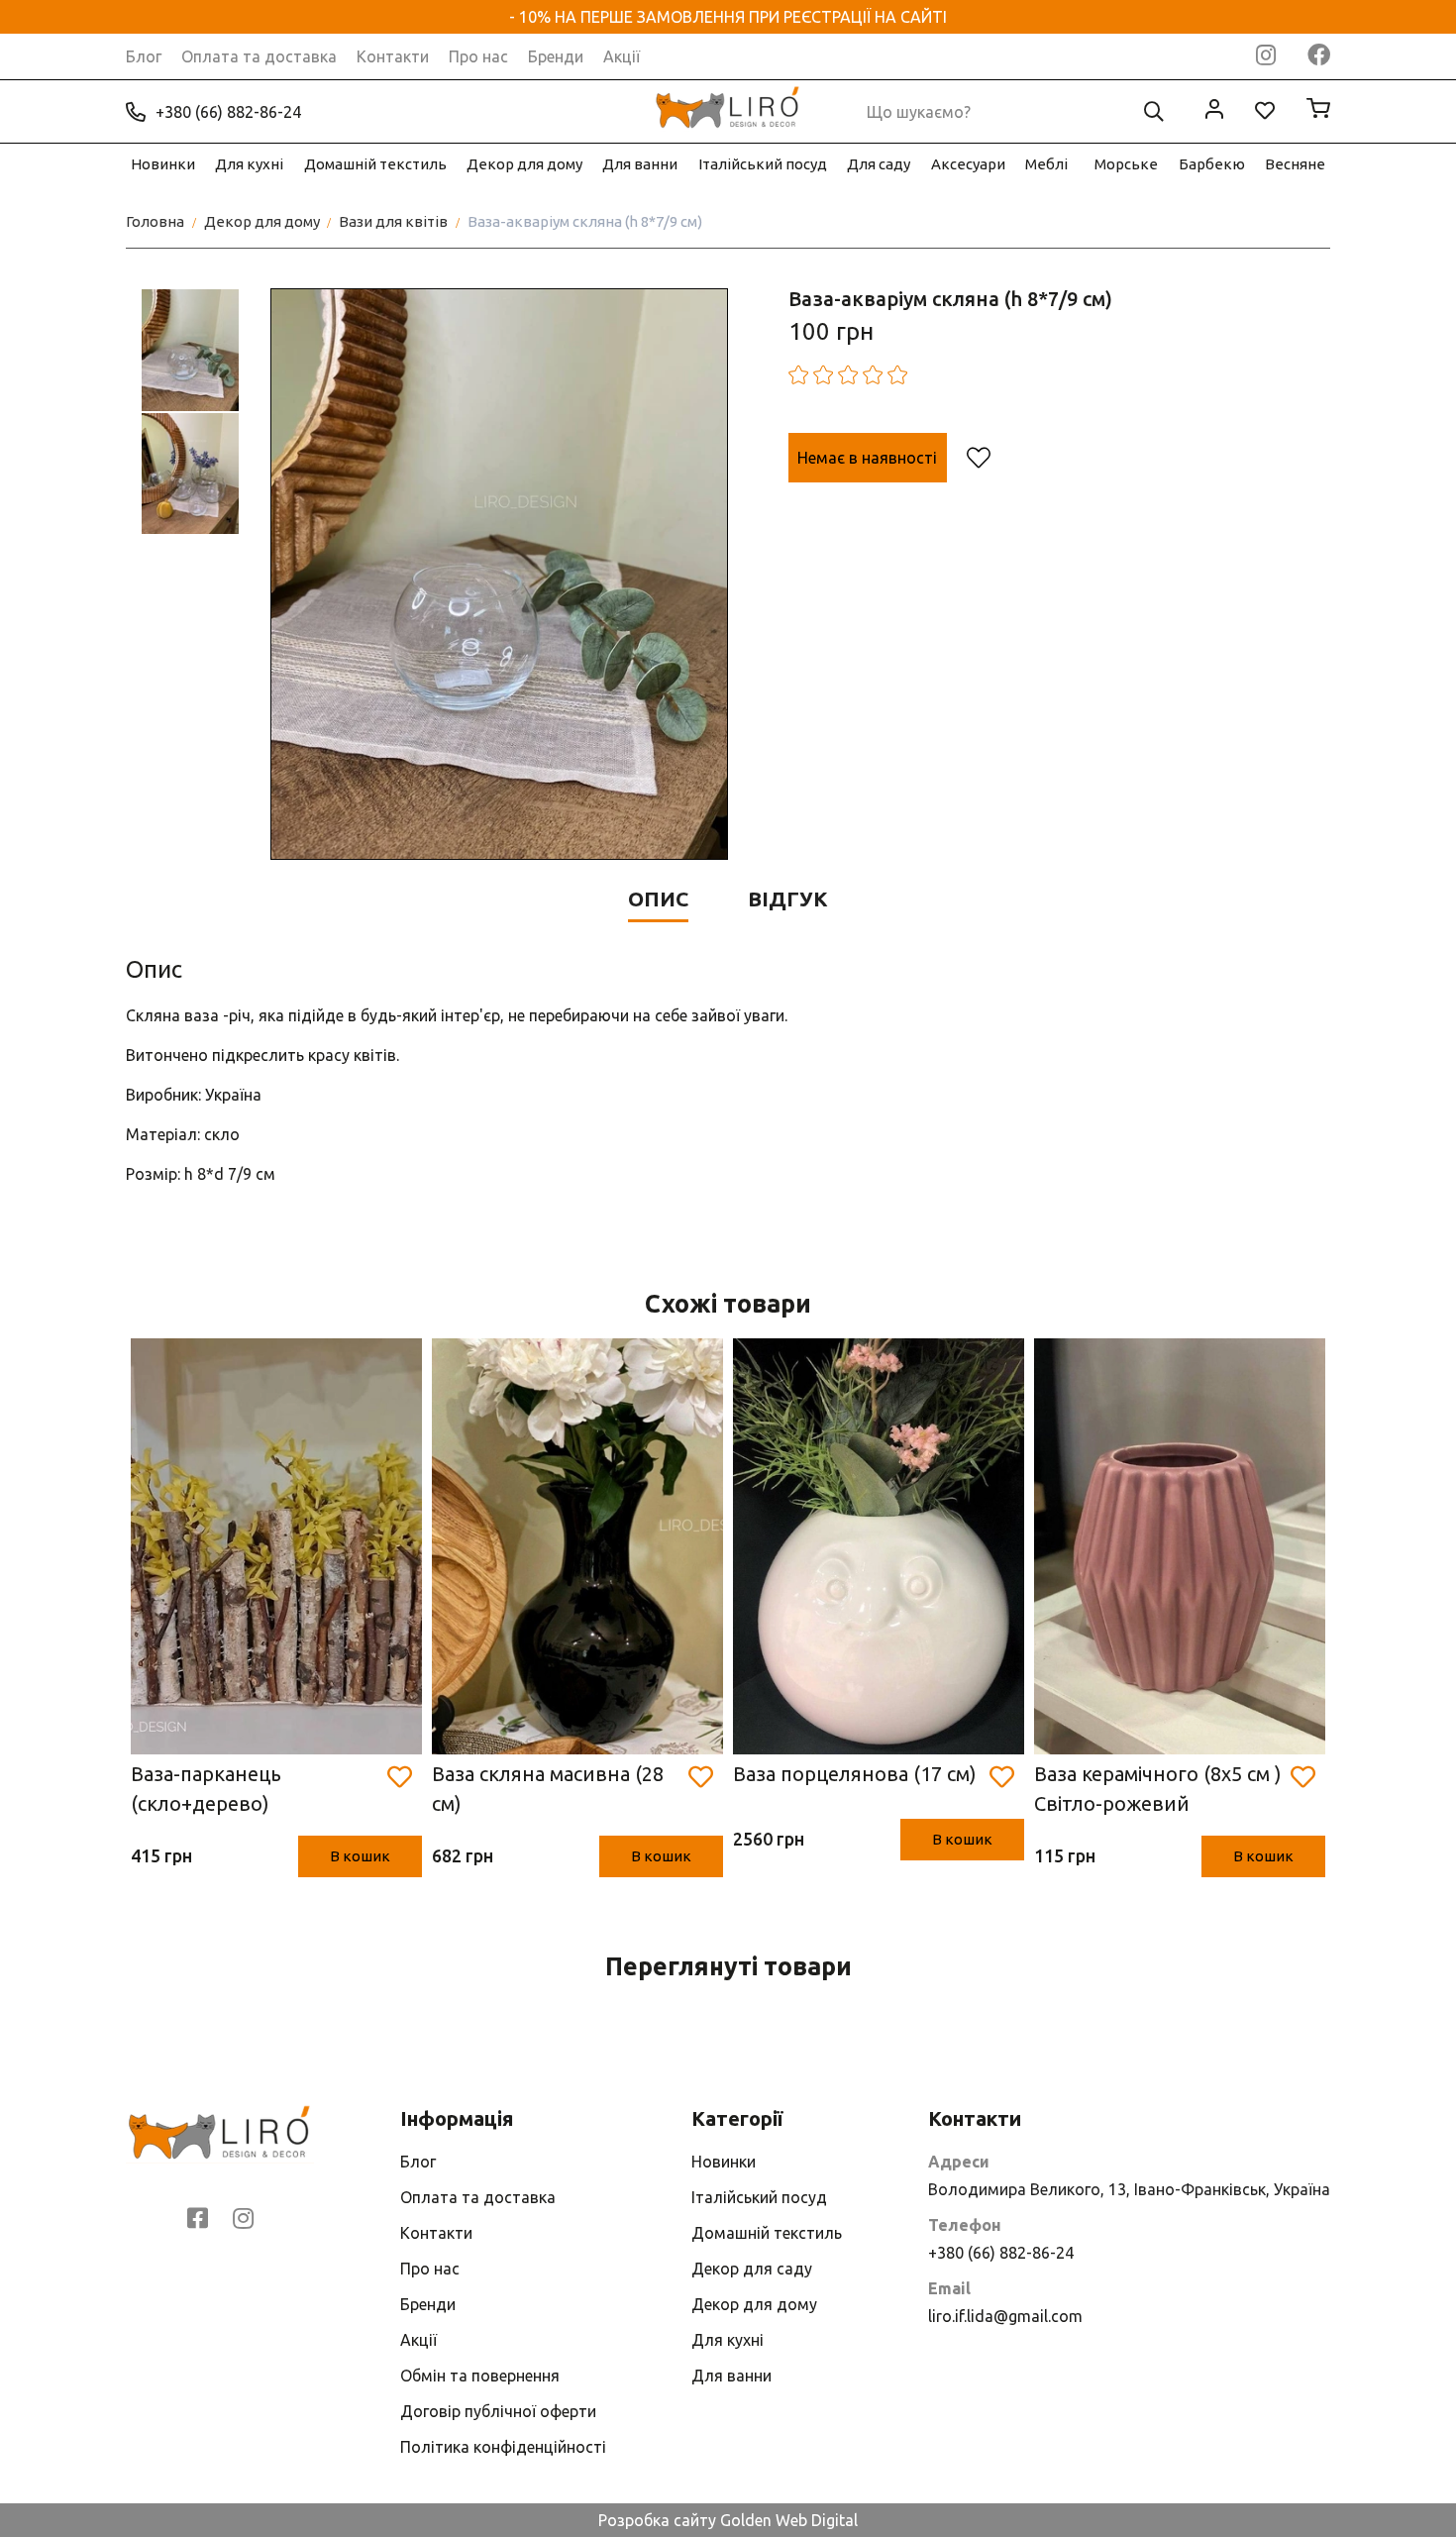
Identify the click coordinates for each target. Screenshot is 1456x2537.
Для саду (879, 164)
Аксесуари (968, 164)
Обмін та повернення (480, 2376)
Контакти (393, 56)
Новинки (163, 164)
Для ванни (640, 164)
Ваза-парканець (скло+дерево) (206, 1789)
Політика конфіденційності (503, 2447)
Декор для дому (524, 164)
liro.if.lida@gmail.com (1005, 2316)
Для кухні (249, 164)
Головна (155, 221)
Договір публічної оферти (498, 2411)
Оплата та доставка (259, 56)
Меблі (1046, 164)
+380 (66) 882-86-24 (228, 112)
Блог (144, 56)
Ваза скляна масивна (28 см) (548, 1789)
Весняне (1295, 164)
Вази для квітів (393, 221)
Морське (1126, 164)
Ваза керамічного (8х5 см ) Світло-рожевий (1158, 1789)
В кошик (360, 1856)
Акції (622, 56)
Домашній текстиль (375, 164)
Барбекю (1212, 164)
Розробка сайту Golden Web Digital (728, 2520)
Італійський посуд (763, 164)
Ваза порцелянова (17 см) (855, 1774)
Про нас (478, 56)
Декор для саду (752, 2269)
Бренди (556, 56)
